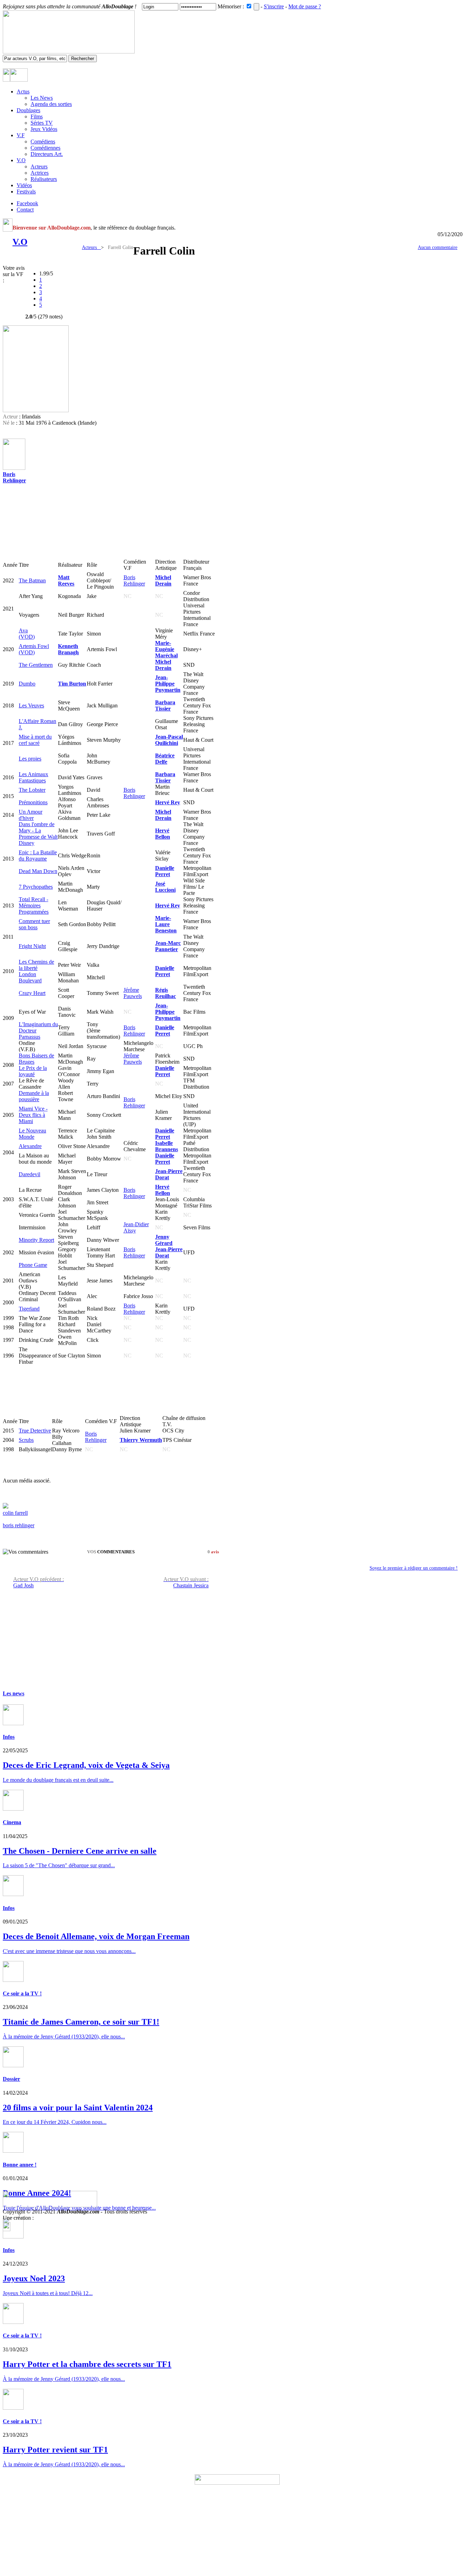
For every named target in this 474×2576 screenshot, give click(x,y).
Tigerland (29, 1309)
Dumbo (27, 684)
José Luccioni (165, 887)
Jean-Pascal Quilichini (169, 740)
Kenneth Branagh (68, 649)
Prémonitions (33, 802)
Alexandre (30, 1146)
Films (37, 117)
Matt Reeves (66, 580)
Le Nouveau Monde (32, 1134)
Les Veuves (31, 705)
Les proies (30, 759)
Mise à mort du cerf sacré (35, 740)
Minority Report (36, 1240)
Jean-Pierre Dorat (169, 1174)
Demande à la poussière (34, 1096)
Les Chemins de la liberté (36, 965)
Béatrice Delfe (165, 759)
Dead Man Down (38, 871)
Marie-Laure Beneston (166, 924)
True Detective (35, 1431)
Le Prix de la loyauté (33, 1071)
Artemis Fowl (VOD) (34, 649)
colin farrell (15, 1513)
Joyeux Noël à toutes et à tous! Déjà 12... (48, 2293)
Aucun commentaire (438, 247)
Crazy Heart (32, 993)
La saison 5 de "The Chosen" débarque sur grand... (59, 1865)
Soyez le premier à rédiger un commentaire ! (414, 1568)
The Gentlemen (36, 665)
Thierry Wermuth (141, 1440)
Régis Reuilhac (166, 993)
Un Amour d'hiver (31, 815)
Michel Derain (163, 580)
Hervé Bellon (163, 834)
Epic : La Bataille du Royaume (38, 855)
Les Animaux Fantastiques (33, 777)
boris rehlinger (19, 1525)
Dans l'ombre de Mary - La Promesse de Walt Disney (38, 834)
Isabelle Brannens (167, 1146)
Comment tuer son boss (34, 924)
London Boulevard (30, 977)
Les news (14, 1693)
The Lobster (32, 790)
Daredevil (29, 1174)
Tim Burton (72, 684)
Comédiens (43, 142)
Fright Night (32, 946)
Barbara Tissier (165, 705)
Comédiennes (45, 148)
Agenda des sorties (51, 104)
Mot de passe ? (305, 6)
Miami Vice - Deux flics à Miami (33, 1115)
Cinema (12, 1822)
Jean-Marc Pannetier (168, 946)
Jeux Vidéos (44, 129)
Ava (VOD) (27, 634)
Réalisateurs (44, 179)
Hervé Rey (168, 802)
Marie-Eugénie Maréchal (166, 649)
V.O (20, 242)
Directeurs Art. (47, 154)
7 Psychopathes (36, 887)
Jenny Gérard (164, 1240)
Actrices (40, 173)
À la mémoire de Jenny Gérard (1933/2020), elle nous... (64, 2379)
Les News (42, 98)
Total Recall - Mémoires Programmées (34, 905)
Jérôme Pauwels (133, 993)
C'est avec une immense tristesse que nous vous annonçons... (69, 1951)
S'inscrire (274, 6)
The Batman (32, 580)
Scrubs (26, 1440)
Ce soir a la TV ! (22, 1993)
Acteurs (39, 167)
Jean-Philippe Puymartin (168, 684)
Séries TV (42, 123)
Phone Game (33, 1265)
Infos (9, 1737)
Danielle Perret (165, 871)
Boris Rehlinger (14, 477)
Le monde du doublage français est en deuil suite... (58, 1780)
